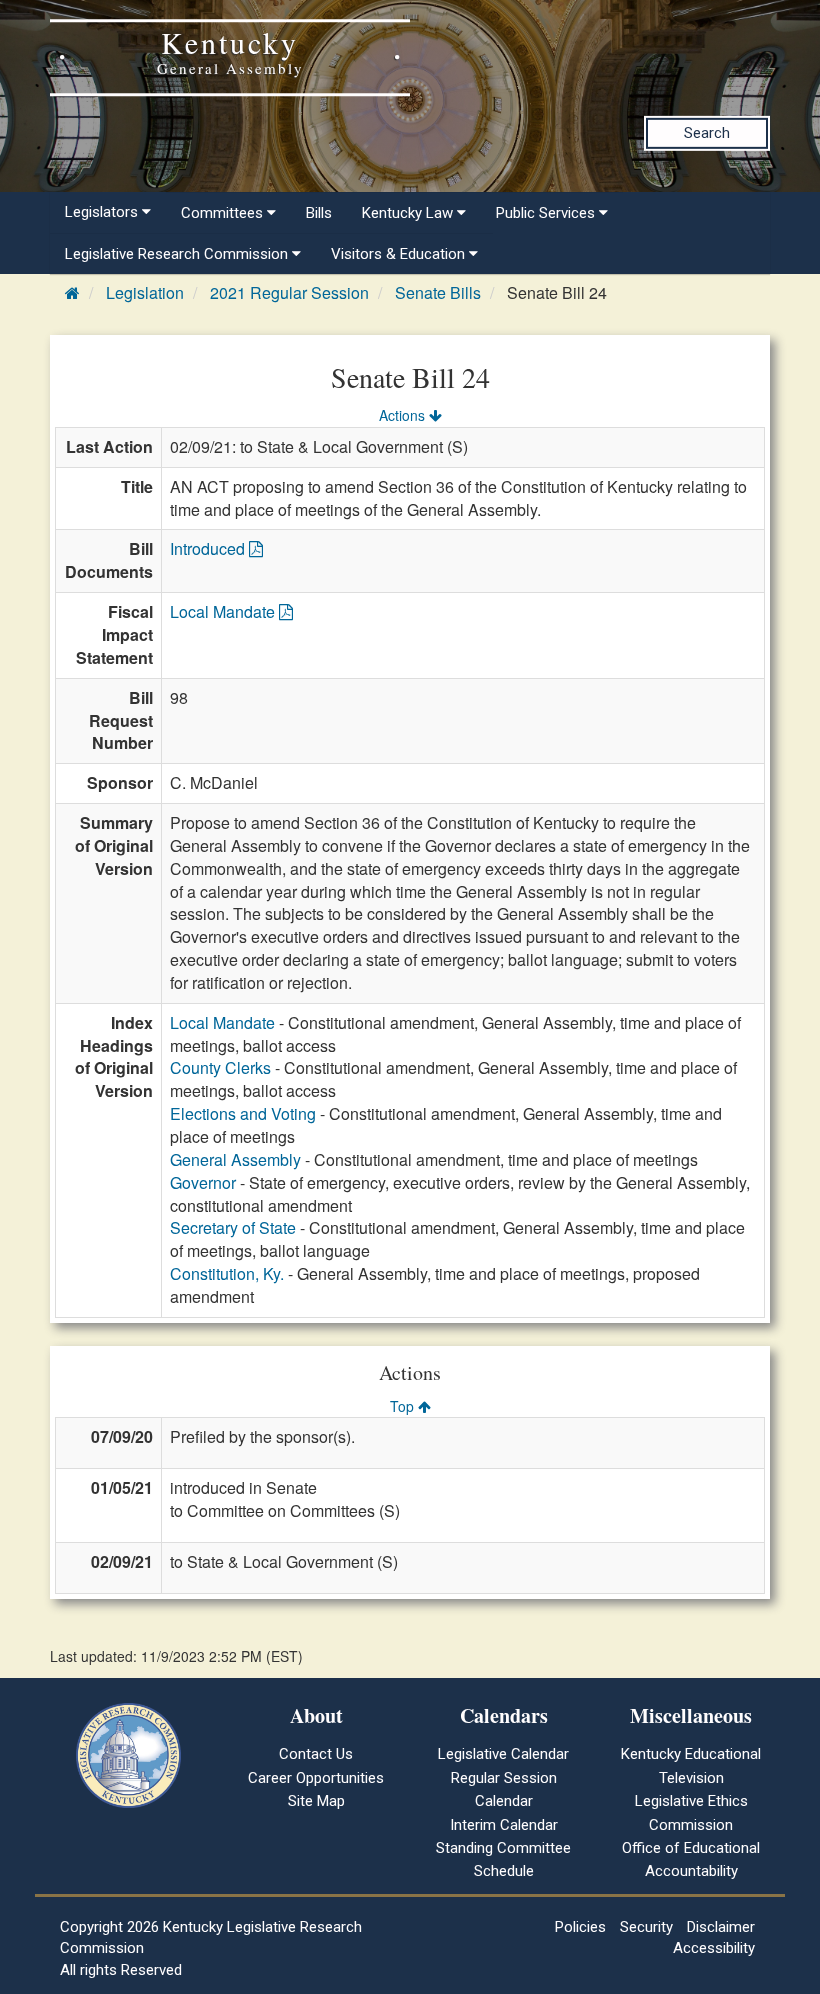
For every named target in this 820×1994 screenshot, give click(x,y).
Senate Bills (438, 292)
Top (404, 1406)
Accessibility (714, 1948)
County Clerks (220, 1067)
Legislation (145, 292)
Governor (203, 1182)
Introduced (209, 548)
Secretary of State (233, 1227)
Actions (404, 415)
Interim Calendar (504, 1825)
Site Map (316, 1801)
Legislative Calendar (503, 1754)
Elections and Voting (243, 1113)
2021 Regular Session (289, 292)
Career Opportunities (316, 1778)
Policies (580, 1927)
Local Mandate (224, 611)
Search (707, 133)
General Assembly (235, 1159)
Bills (319, 213)
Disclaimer (721, 1927)
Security (646, 1927)
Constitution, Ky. (227, 1273)
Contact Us (316, 1754)
